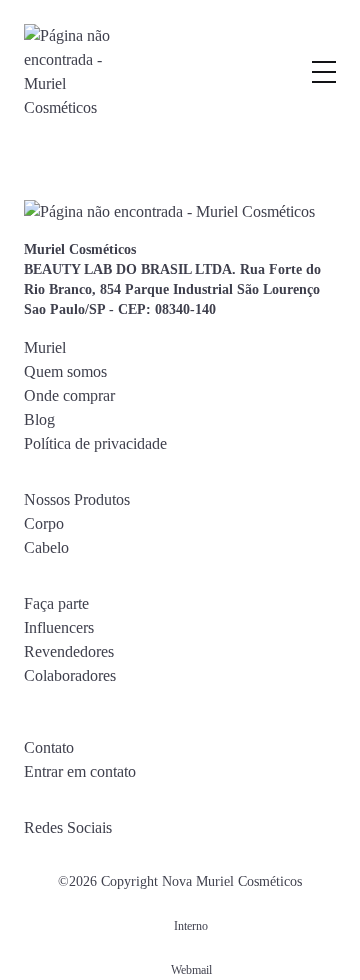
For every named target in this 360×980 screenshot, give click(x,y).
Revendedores (69, 651)
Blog (39, 419)
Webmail (191, 970)
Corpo (44, 523)
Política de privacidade (95, 443)
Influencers (59, 627)
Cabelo (46, 547)
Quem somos (65, 371)
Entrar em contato (80, 771)
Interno (191, 926)
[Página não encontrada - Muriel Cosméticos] (69, 72)
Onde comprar (69, 395)
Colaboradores (70, 675)
